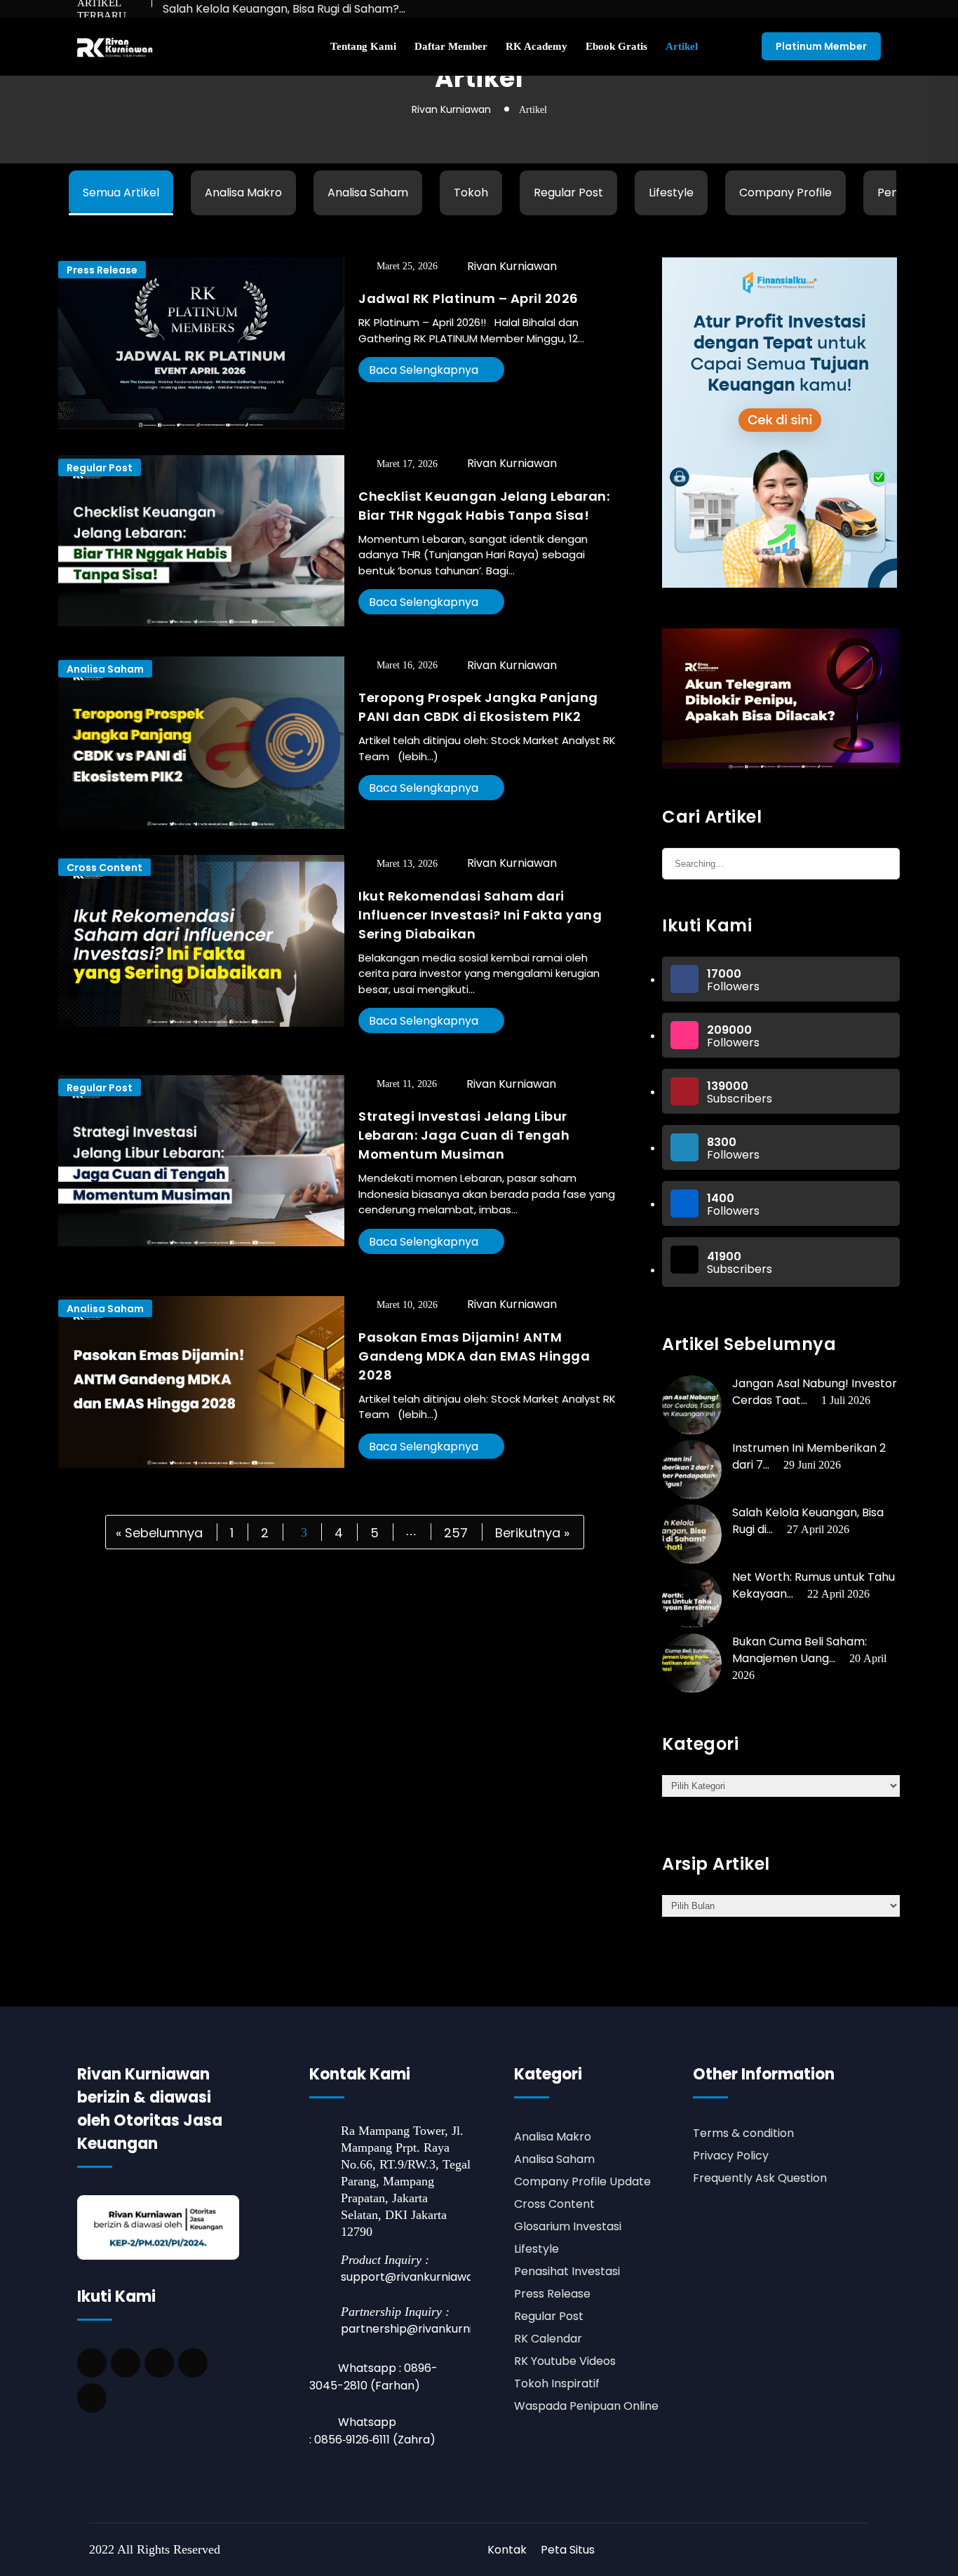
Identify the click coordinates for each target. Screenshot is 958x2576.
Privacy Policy (731, 2156)
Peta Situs (568, 2550)
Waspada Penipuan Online (586, 2406)
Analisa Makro (243, 193)
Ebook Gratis (616, 46)
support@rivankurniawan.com (424, 2277)
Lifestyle (671, 193)
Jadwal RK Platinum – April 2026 (468, 298)
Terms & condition (743, 2133)
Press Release (102, 270)
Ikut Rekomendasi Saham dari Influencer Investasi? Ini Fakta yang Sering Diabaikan (480, 915)
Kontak (507, 2550)
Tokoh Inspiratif (557, 2383)
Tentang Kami (363, 46)
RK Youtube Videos (565, 2361)
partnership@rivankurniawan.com (435, 2329)
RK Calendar (548, 2339)
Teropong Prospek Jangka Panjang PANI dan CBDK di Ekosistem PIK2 (478, 707)
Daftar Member (451, 46)
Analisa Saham (368, 193)
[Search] (882, 862)
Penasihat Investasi (567, 2271)
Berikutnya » (532, 1532)
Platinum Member (821, 46)
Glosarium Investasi (568, 2226)
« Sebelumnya (159, 1532)
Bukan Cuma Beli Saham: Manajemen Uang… (800, 1650)
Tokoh (471, 193)
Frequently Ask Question (760, 2178)
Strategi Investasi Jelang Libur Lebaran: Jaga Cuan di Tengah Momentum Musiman (464, 1135)
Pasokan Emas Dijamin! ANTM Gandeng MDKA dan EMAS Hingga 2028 (474, 1356)
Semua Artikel (121, 193)
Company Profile (785, 193)
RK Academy (537, 46)
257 (456, 1532)
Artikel (682, 46)
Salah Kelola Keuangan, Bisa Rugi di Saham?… (284, 9)
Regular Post (568, 193)
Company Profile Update (582, 2181)
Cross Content (104, 868)
